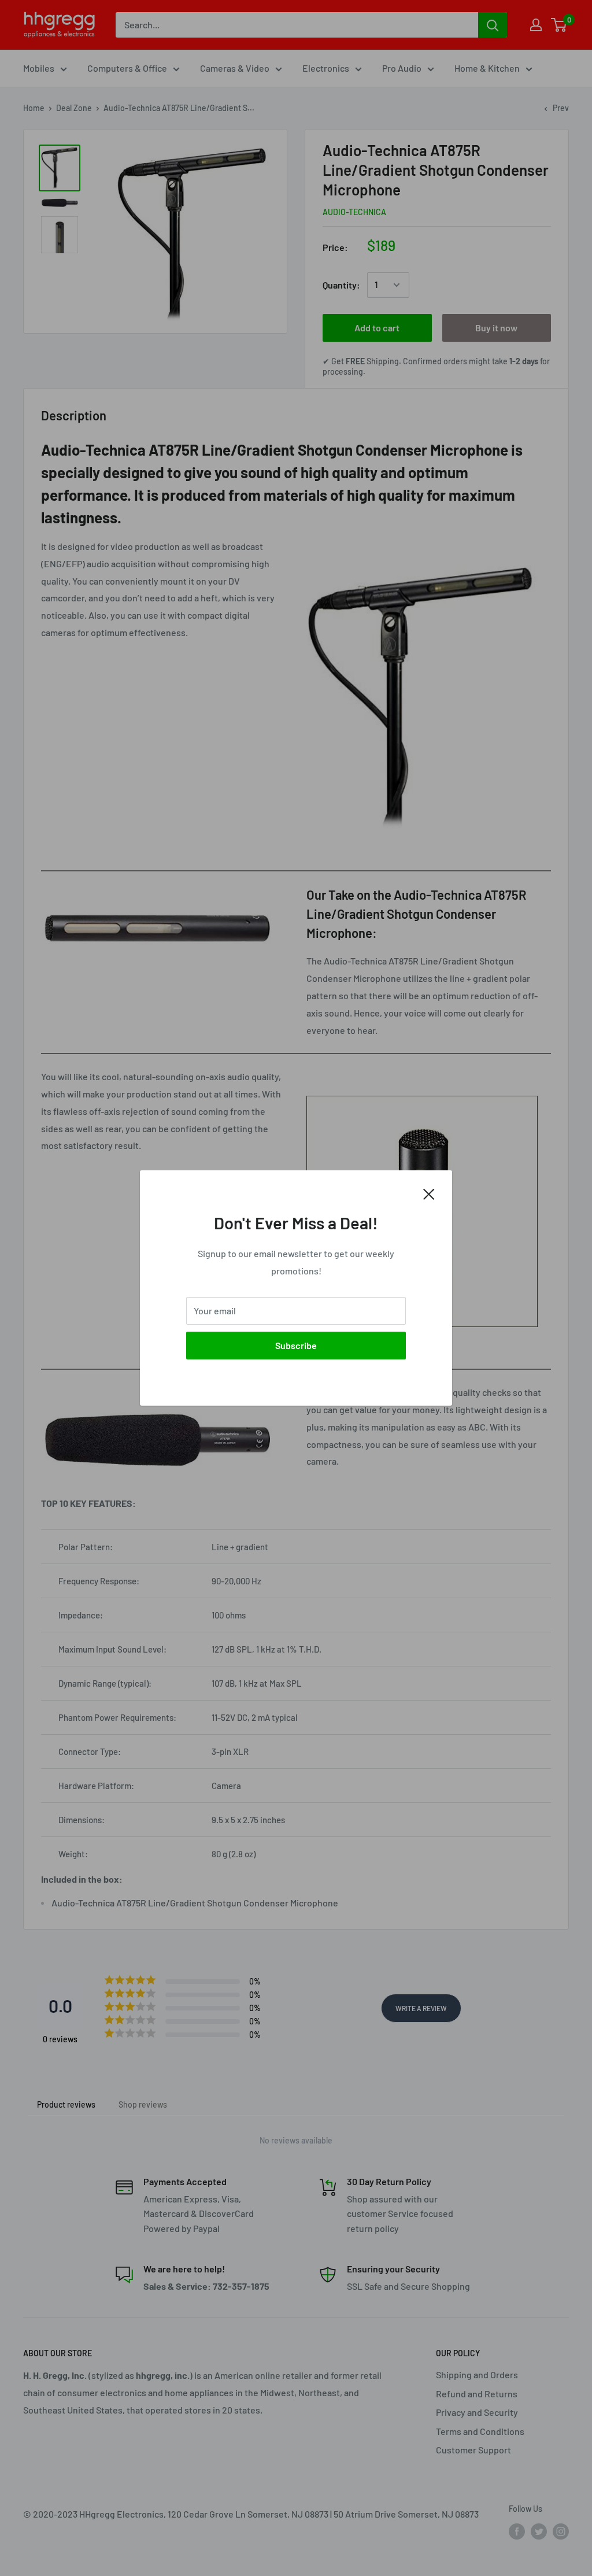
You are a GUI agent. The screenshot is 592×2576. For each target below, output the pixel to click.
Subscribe (296, 1345)
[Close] (429, 1193)
